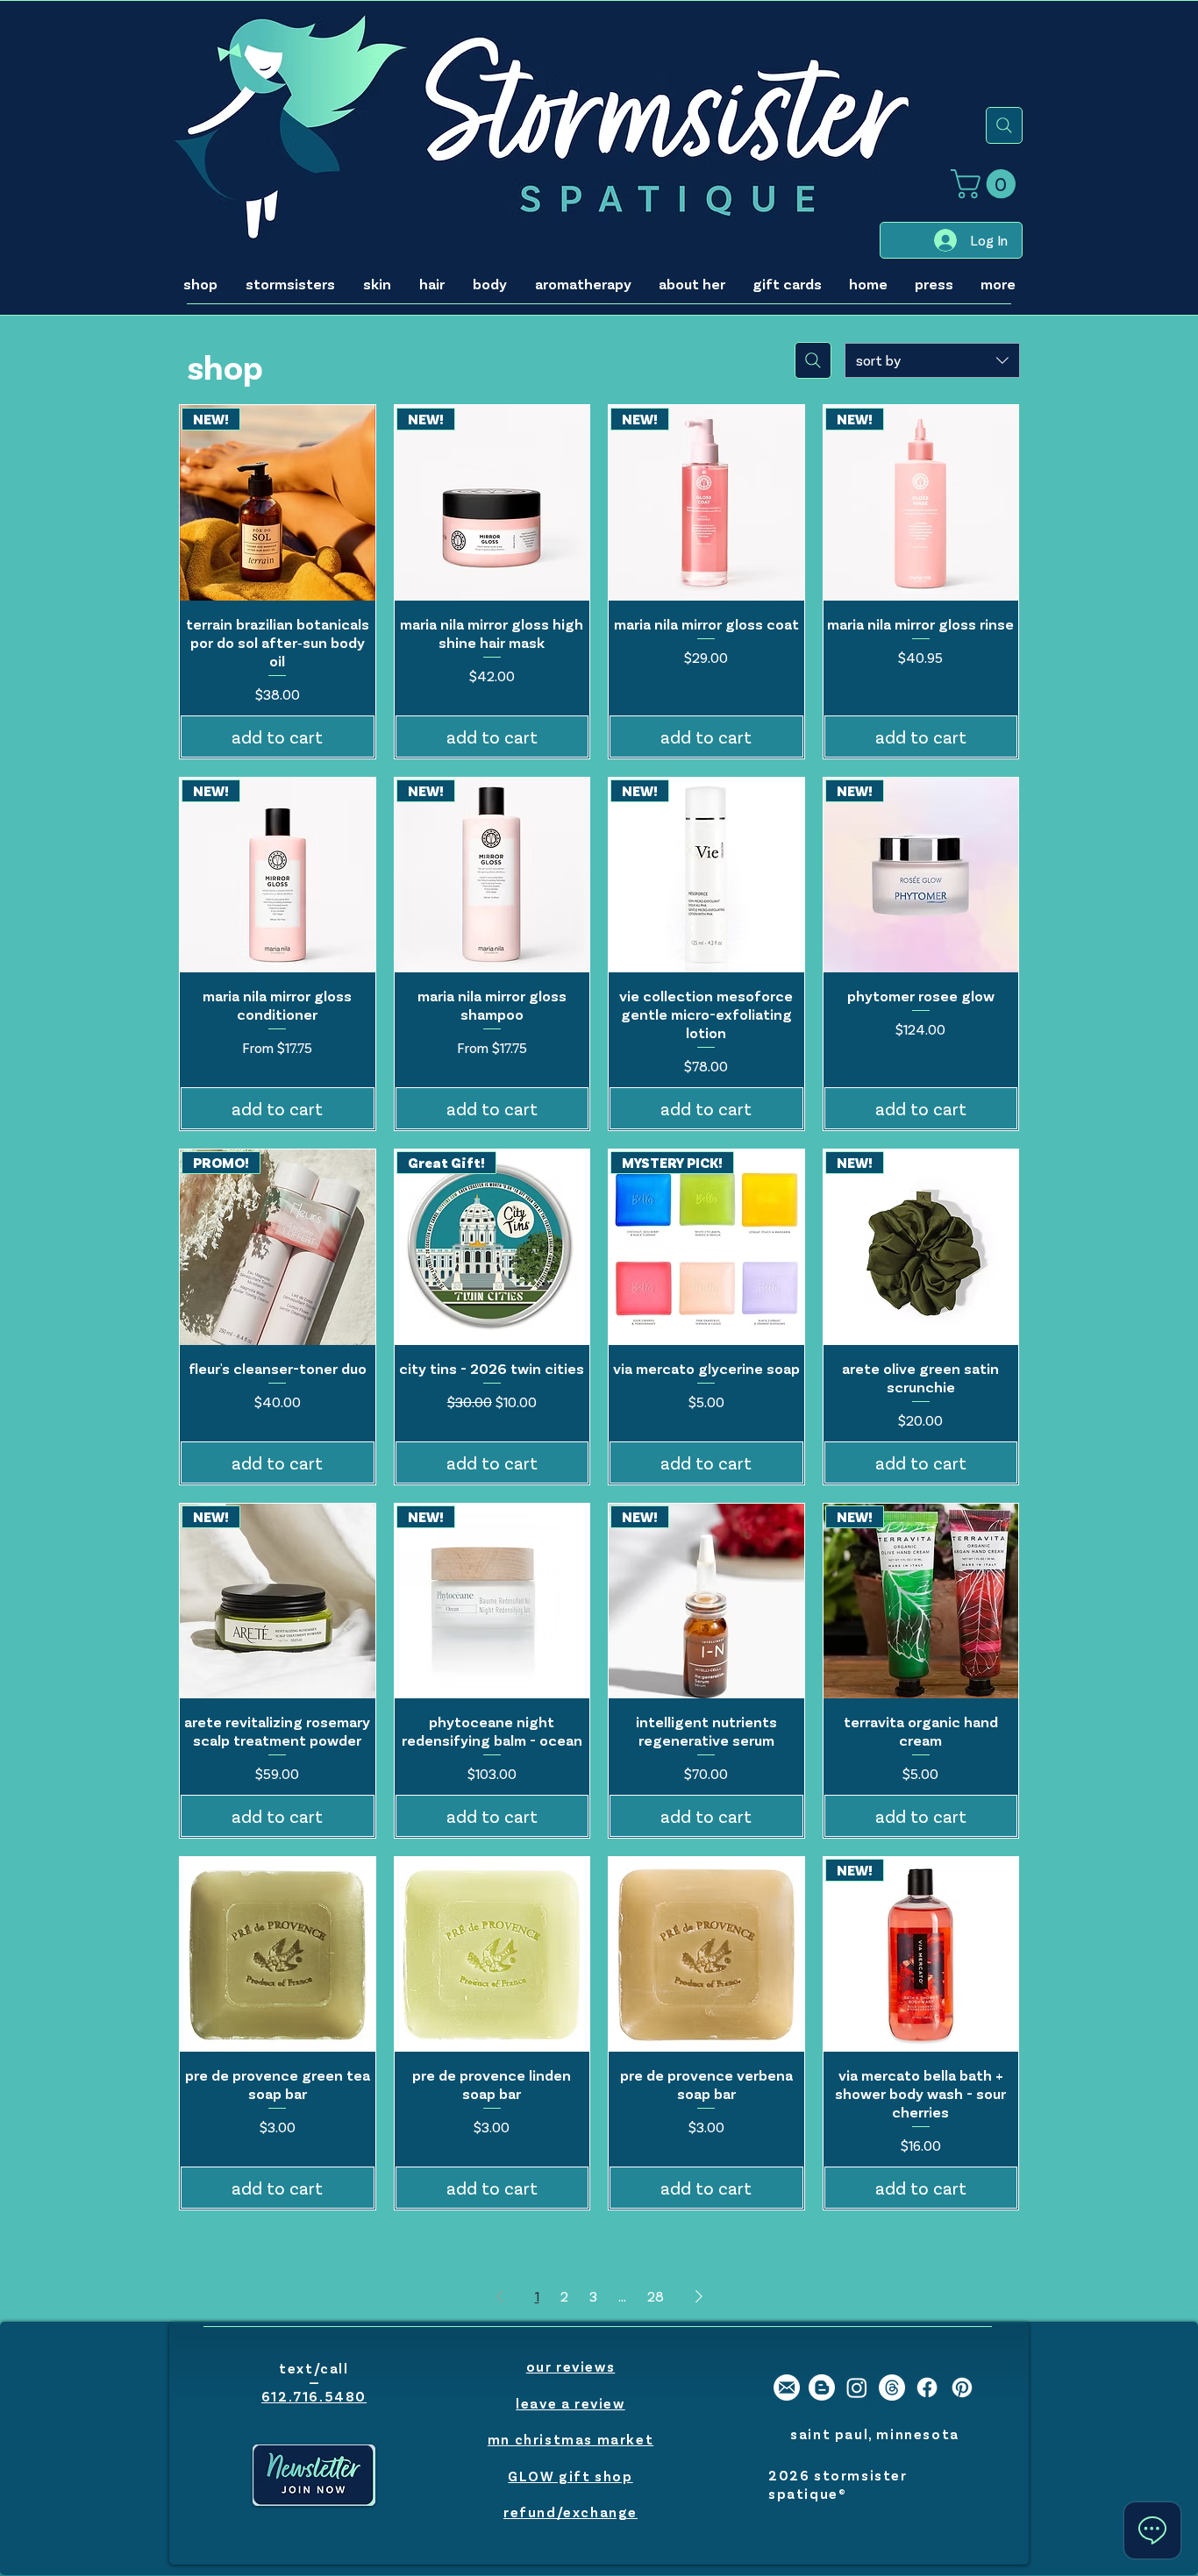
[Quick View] (278, 1955)
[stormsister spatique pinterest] (962, 2387)
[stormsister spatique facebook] (927, 2387)
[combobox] (932, 360)
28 (656, 2296)
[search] (1004, 125)
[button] (987, 184)
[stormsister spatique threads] (892, 2387)
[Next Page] (699, 2296)
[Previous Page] (500, 2296)
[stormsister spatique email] (787, 2387)
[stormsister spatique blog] (822, 2387)
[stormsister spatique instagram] (857, 2387)
